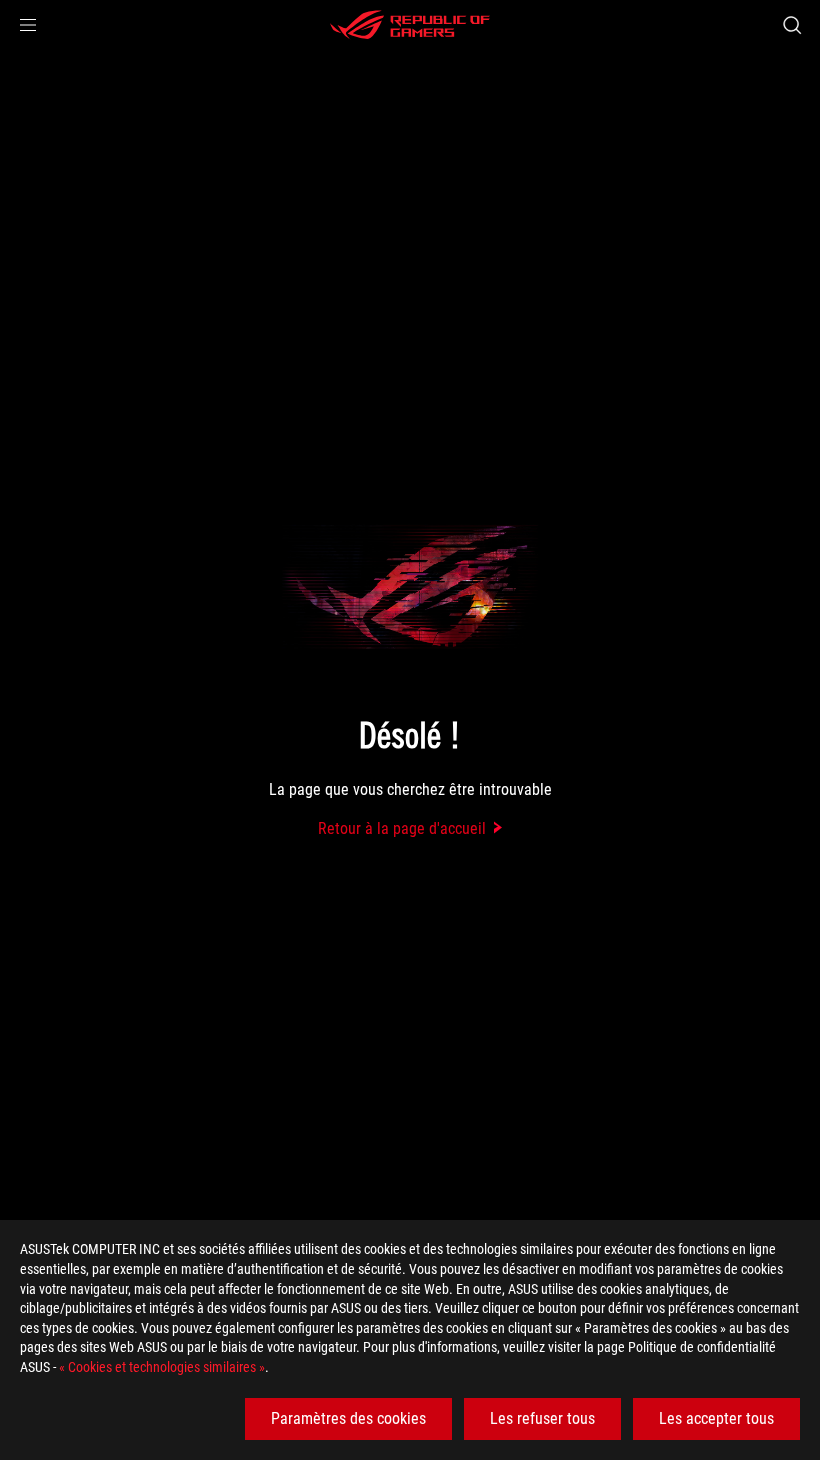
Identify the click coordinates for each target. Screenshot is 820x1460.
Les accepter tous (716, 1418)
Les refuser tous (542, 1418)
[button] (28, 25)
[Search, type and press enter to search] (792, 25)
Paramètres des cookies (348, 1418)
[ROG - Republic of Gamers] (410, 25)
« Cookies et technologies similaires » (162, 1367)
